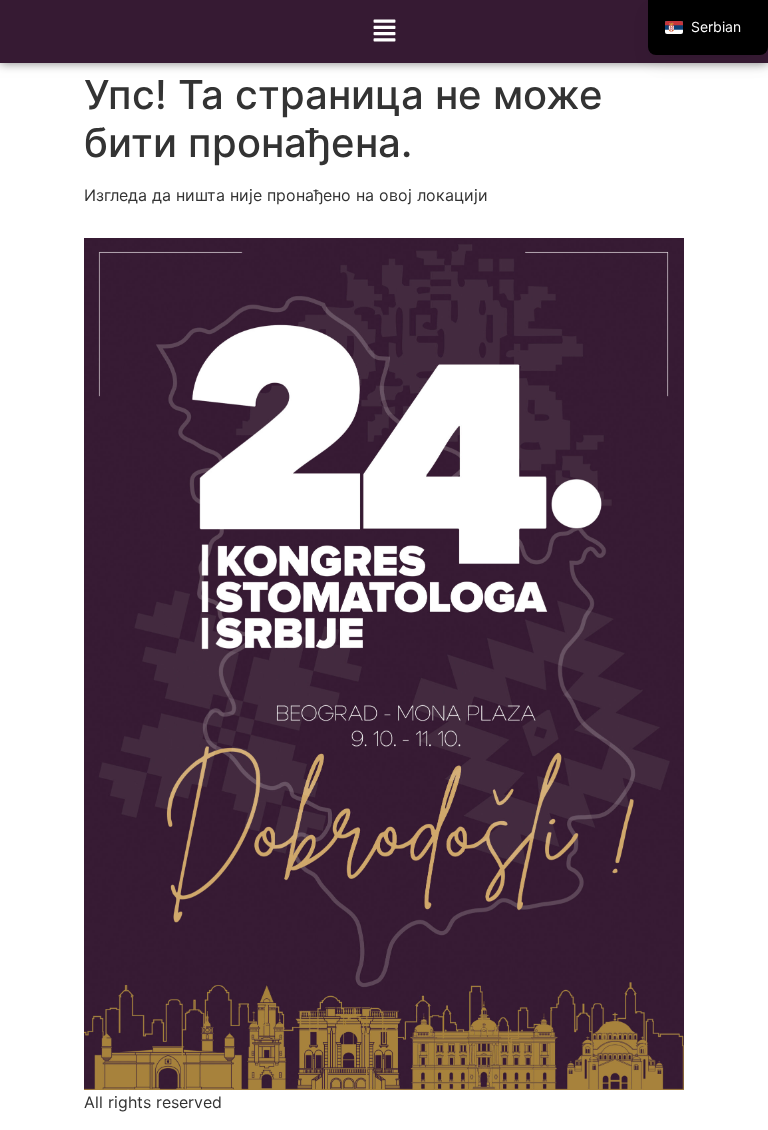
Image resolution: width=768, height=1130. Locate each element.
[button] (384, 31)
